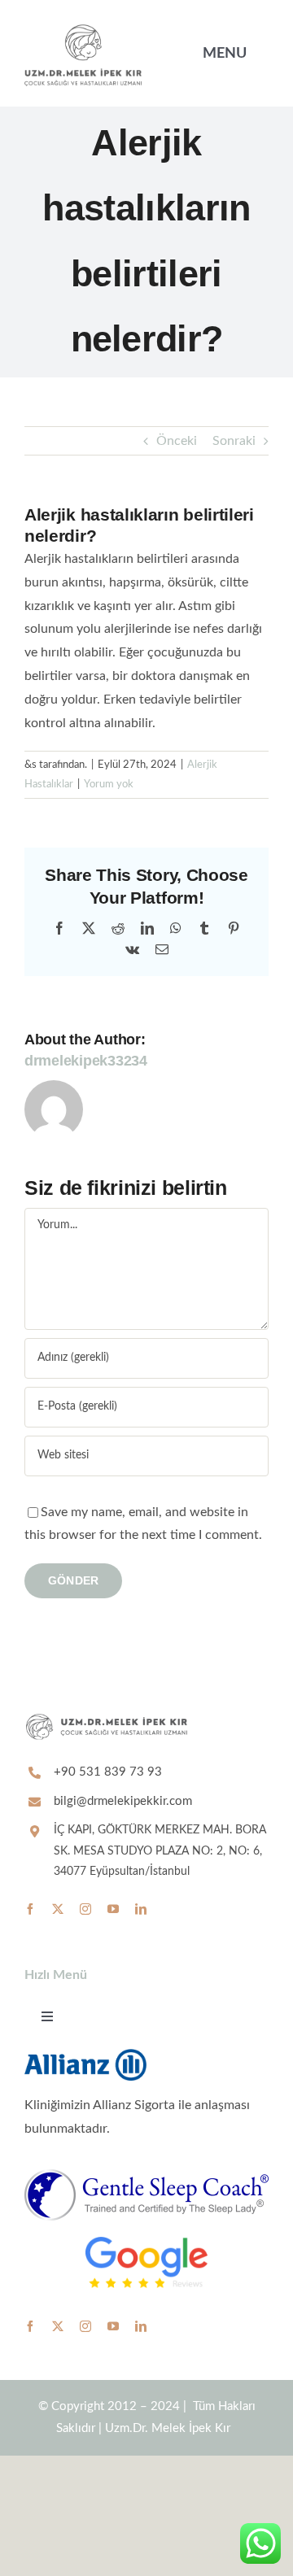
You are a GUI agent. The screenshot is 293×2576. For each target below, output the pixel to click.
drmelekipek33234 (86, 1061)
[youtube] (113, 1909)
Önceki (177, 441)
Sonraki (234, 441)
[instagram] (85, 1909)
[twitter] (58, 1909)
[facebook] (30, 1909)
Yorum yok (109, 785)
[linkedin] (141, 1909)
